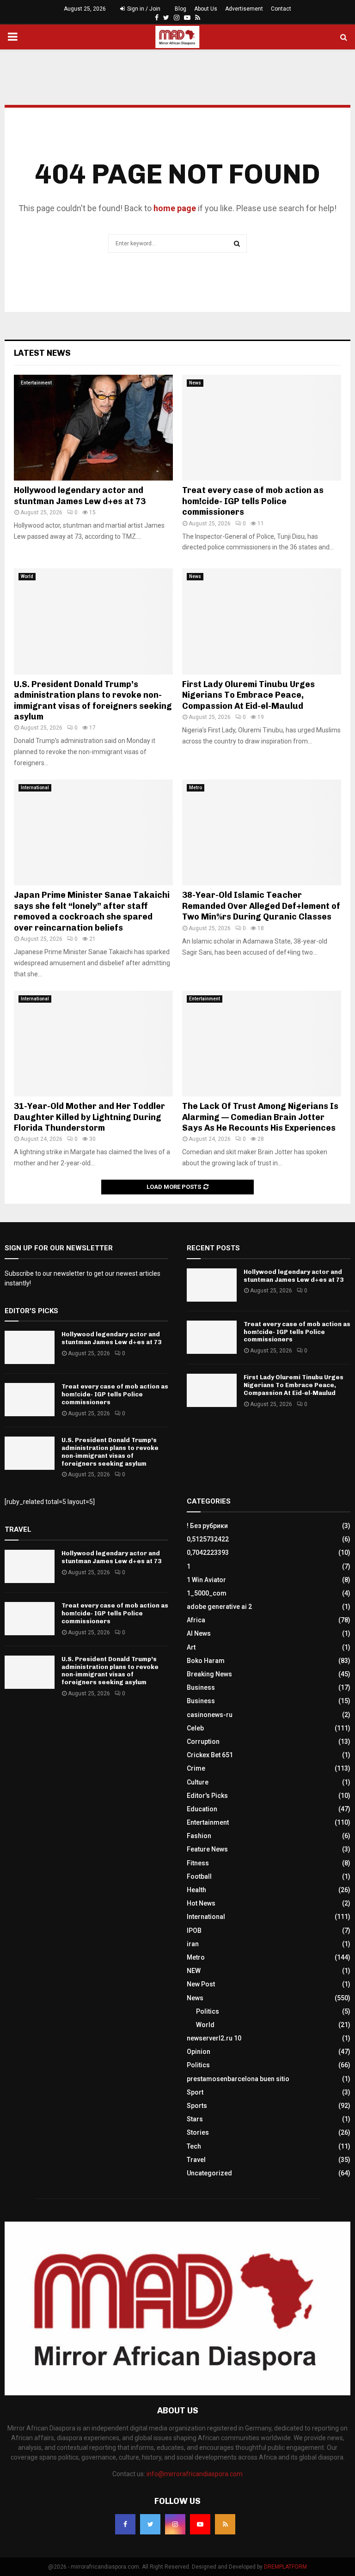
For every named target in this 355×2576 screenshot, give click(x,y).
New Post (201, 1984)
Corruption (203, 1742)
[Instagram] (175, 2524)
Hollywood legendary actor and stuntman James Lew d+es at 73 (80, 496)
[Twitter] (150, 2524)
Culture (198, 1782)
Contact (281, 9)
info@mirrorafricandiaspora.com (195, 2474)
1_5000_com (207, 1593)
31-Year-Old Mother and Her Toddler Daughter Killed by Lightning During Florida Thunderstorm (89, 1117)
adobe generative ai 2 (219, 1607)
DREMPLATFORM (285, 2567)
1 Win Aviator (206, 1580)
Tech (194, 2146)
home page (175, 208)
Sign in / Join (143, 9)
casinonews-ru (210, 1715)
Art (191, 1647)
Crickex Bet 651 (210, 1755)
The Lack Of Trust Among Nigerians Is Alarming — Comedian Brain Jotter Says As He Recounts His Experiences (260, 1117)
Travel (196, 2160)
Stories (198, 2132)
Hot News (201, 1903)
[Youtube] (200, 2524)
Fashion (199, 1836)
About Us (206, 9)
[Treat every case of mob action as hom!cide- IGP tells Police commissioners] (262, 428)
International (35, 788)
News (195, 383)
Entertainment (36, 383)
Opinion (199, 2052)
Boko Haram (206, 1661)
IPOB (194, 1930)
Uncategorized (209, 2173)
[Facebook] (125, 2524)
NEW (194, 1971)
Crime (196, 1768)
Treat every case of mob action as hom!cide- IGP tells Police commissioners (253, 501)
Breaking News (209, 1674)
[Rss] (225, 2524)
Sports (197, 2106)
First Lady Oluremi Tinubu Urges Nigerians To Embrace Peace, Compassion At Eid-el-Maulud (248, 695)
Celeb (195, 1728)
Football (199, 1876)
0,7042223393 (208, 1553)
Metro (196, 788)
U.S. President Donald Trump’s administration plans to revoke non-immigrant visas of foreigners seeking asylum (93, 700)
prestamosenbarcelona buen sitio (238, 2079)
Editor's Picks (207, 1796)
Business (201, 1687)
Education (202, 1809)
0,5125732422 (208, 1539)
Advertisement (244, 9)
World (27, 576)
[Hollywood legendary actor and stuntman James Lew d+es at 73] (93, 428)
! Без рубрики (207, 1526)
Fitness (198, 1863)
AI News (199, 1633)
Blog (181, 9)
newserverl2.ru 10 (214, 2038)
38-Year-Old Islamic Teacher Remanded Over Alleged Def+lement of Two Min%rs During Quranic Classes (261, 906)
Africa (196, 1620)
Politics (208, 2011)
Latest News (42, 353)
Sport (195, 2092)
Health (196, 1890)
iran (193, 1944)
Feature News (207, 1849)
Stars (195, 2119)
